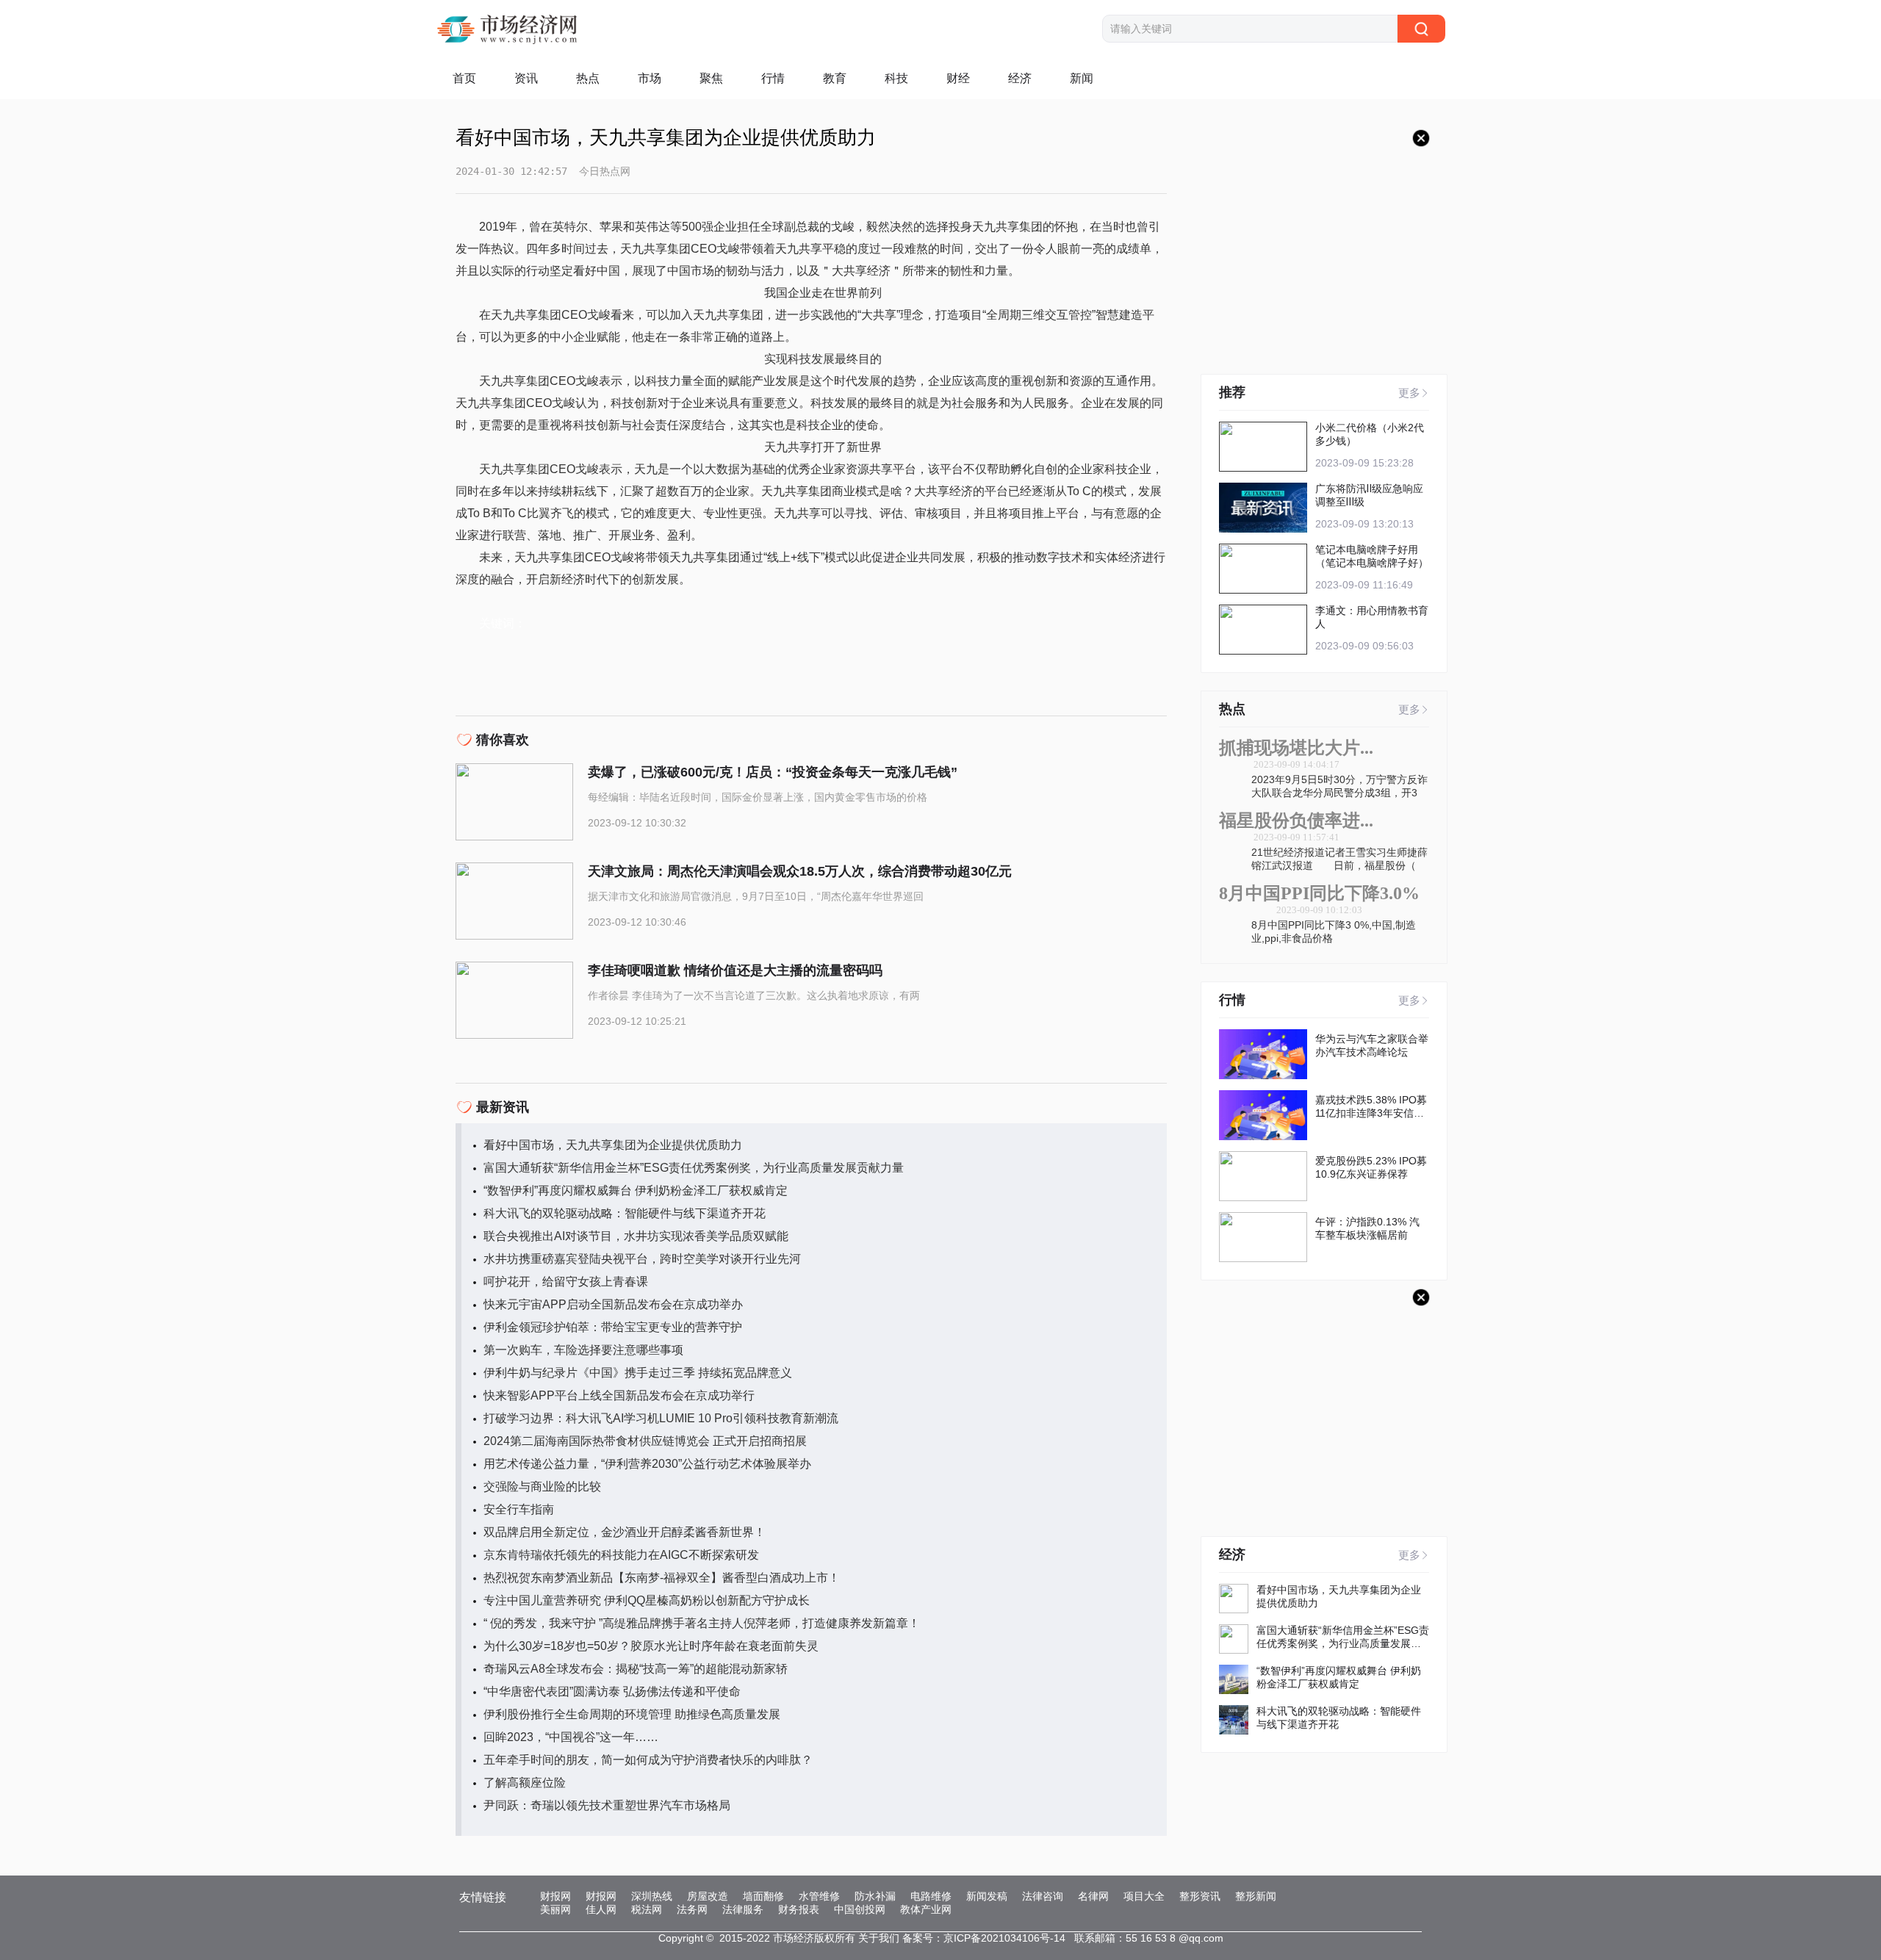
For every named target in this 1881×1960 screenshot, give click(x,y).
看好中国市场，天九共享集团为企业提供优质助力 (613, 1145)
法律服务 (743, 1909)
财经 (958, 78)
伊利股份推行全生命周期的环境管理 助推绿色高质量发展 (632, 1714)
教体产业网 (926, 1909)
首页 (464, 78)
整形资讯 (1200, 1896)
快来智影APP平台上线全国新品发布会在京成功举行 (619, 1395)
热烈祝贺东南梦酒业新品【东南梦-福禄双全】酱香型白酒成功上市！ (662, 1578)
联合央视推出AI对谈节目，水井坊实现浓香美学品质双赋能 (636, 1236)
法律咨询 (1043, 1896)
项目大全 (1144, 1896)
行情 (773, 78)
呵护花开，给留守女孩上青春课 (566, 1282)
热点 (588, 78)
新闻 (1082, 78)
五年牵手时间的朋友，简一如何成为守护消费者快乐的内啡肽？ (648, 1760)
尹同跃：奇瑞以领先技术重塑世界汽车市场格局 (607, 1805)
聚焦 (711, 78)
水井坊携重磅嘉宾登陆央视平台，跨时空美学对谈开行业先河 (642, 1259)
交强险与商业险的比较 (542, 1487)
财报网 (555, 1896)
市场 (650, 78)
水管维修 (819, 1896)
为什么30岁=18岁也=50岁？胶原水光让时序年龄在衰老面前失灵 (651, 1646)
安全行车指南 (519, 1509)
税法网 (647, 1909)
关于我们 (879, 1938)
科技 (896, 78)
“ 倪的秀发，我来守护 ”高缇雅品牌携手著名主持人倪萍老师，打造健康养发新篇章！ (702, 1623)
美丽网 (555, 1909)
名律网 (1093, 1896)
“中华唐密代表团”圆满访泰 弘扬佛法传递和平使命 (612, 1691)
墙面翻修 (763, 1896)
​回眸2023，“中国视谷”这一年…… (571, 1737)
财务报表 (799, 1909)
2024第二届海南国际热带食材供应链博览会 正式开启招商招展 (645, 1441)
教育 (835, 78)
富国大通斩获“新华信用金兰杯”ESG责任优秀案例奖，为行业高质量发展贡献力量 (694, 1168)
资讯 (526, 78)
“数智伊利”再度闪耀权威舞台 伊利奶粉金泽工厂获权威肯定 (636, 1190)
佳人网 (601, 1909)
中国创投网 (860, 1909)
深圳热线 (652, 1896)
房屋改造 (708, 1896)
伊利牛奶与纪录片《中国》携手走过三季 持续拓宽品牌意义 (638, 1373)
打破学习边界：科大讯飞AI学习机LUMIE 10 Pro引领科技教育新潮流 (661, 1418)
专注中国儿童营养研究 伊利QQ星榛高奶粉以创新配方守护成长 (647, 1600)
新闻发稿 (987, 1896)
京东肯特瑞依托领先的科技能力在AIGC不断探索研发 (621, 1555)
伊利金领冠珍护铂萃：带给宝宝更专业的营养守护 (613, 1327)
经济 (1020, 78)
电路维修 (931, 1896)
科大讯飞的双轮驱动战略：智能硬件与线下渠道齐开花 (625, 1213)
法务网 (692, 1909)
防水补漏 (875, 1896)
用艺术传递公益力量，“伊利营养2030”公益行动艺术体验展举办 (647, 1464)
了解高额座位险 (525, 1783)
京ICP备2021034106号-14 (1004, 1938)
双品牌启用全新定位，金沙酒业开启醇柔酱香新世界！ (625, 1532)
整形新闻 (1256, 1896)
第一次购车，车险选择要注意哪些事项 (583, 1350)
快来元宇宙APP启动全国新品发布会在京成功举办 (613, 1304)
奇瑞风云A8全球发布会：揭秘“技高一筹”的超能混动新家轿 (636, 1669)
